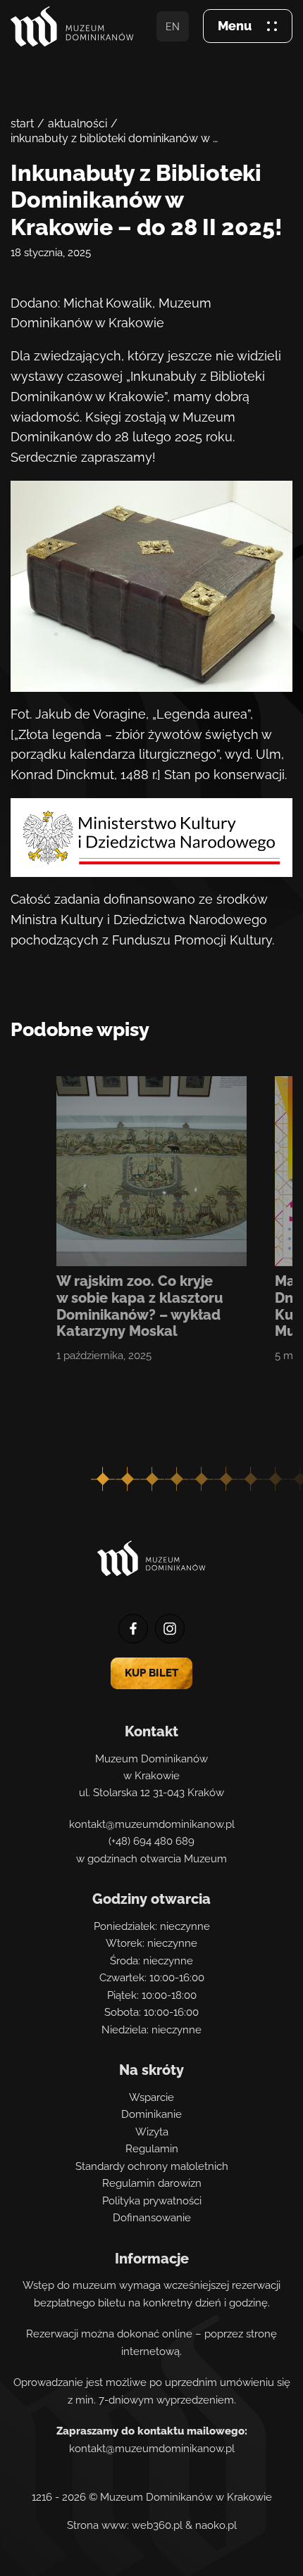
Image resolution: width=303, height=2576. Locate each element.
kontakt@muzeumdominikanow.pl (152, 1824)
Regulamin (152, 2149)
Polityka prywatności (152, 2201)
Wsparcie (151, 2097)
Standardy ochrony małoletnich (152, 2166)
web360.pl (157, 2525)
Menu (235, 26)
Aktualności (78, 124)
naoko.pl (216, 2525)
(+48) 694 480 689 (151, 1841)
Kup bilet (151, 1673)
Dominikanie (151, 2114)
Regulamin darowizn (152, 2183)
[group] (151, 1220)
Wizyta (152, 2132)
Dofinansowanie (152, 2218)
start (22, 124)
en (173, 26)
